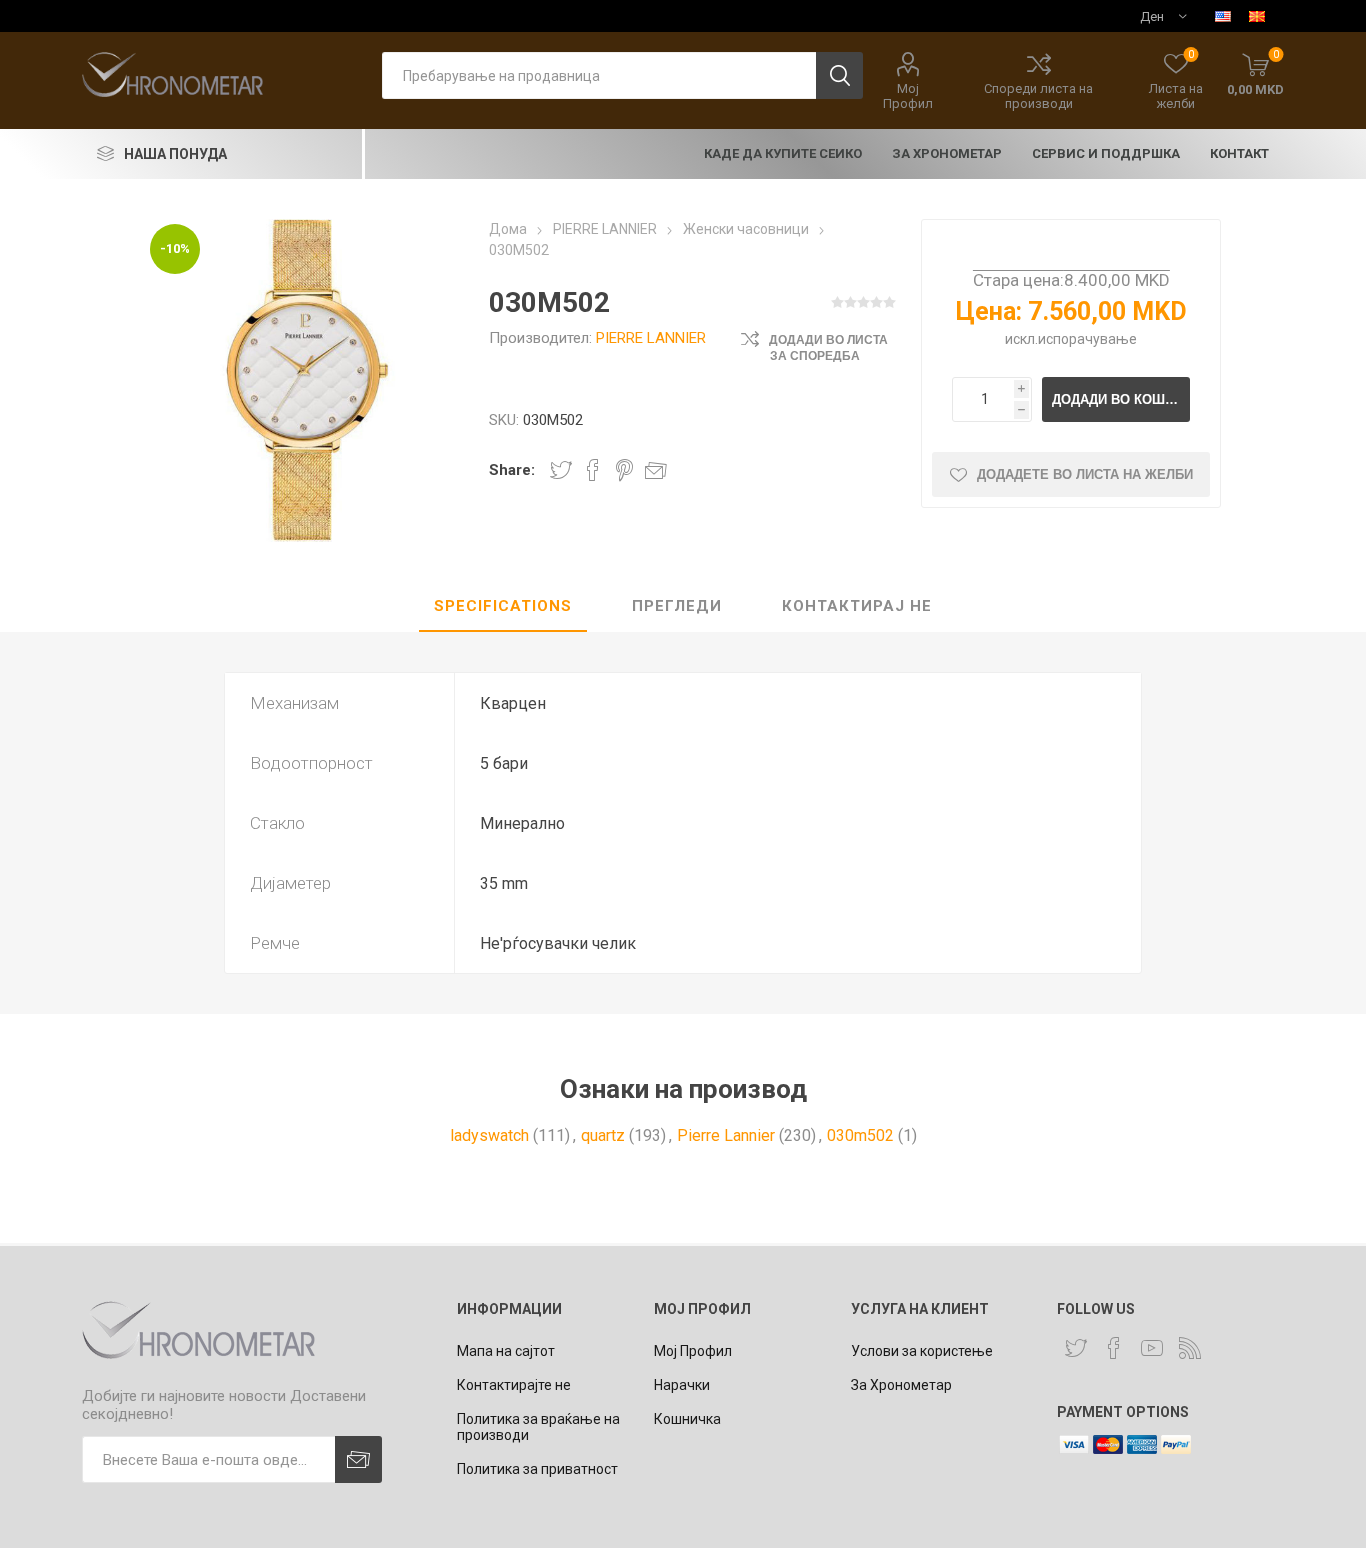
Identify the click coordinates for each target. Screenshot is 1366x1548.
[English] (1223, 16)
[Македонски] (1257, 16)
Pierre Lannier (726, 1135)
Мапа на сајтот (506, 1351)
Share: (512, 470)
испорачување (1087, 339)
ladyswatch (489, 1135)
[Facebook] (1114, 1348)
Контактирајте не (514, 1385)
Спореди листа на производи (1038, 96)
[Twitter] (1076, 1348)
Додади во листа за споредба (828, 348)
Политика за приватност (537, 1469)
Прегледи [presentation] (677, 606)
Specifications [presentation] (503, 606)
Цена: (989, 311)
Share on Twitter (561, 470)
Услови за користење (922, 1351)
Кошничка (687, 1419)
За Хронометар (901, 1385)
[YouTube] (1152, 1348)
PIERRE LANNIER (651, 338)
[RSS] (1190, 1348)
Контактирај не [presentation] (857, 606)
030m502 (860, 1135)
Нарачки (682, 1385)
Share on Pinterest (624, 470)
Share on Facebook (593, 470)
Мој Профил (908, 96)
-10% (175, 248)
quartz (603, 1135)
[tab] (503, 607)
